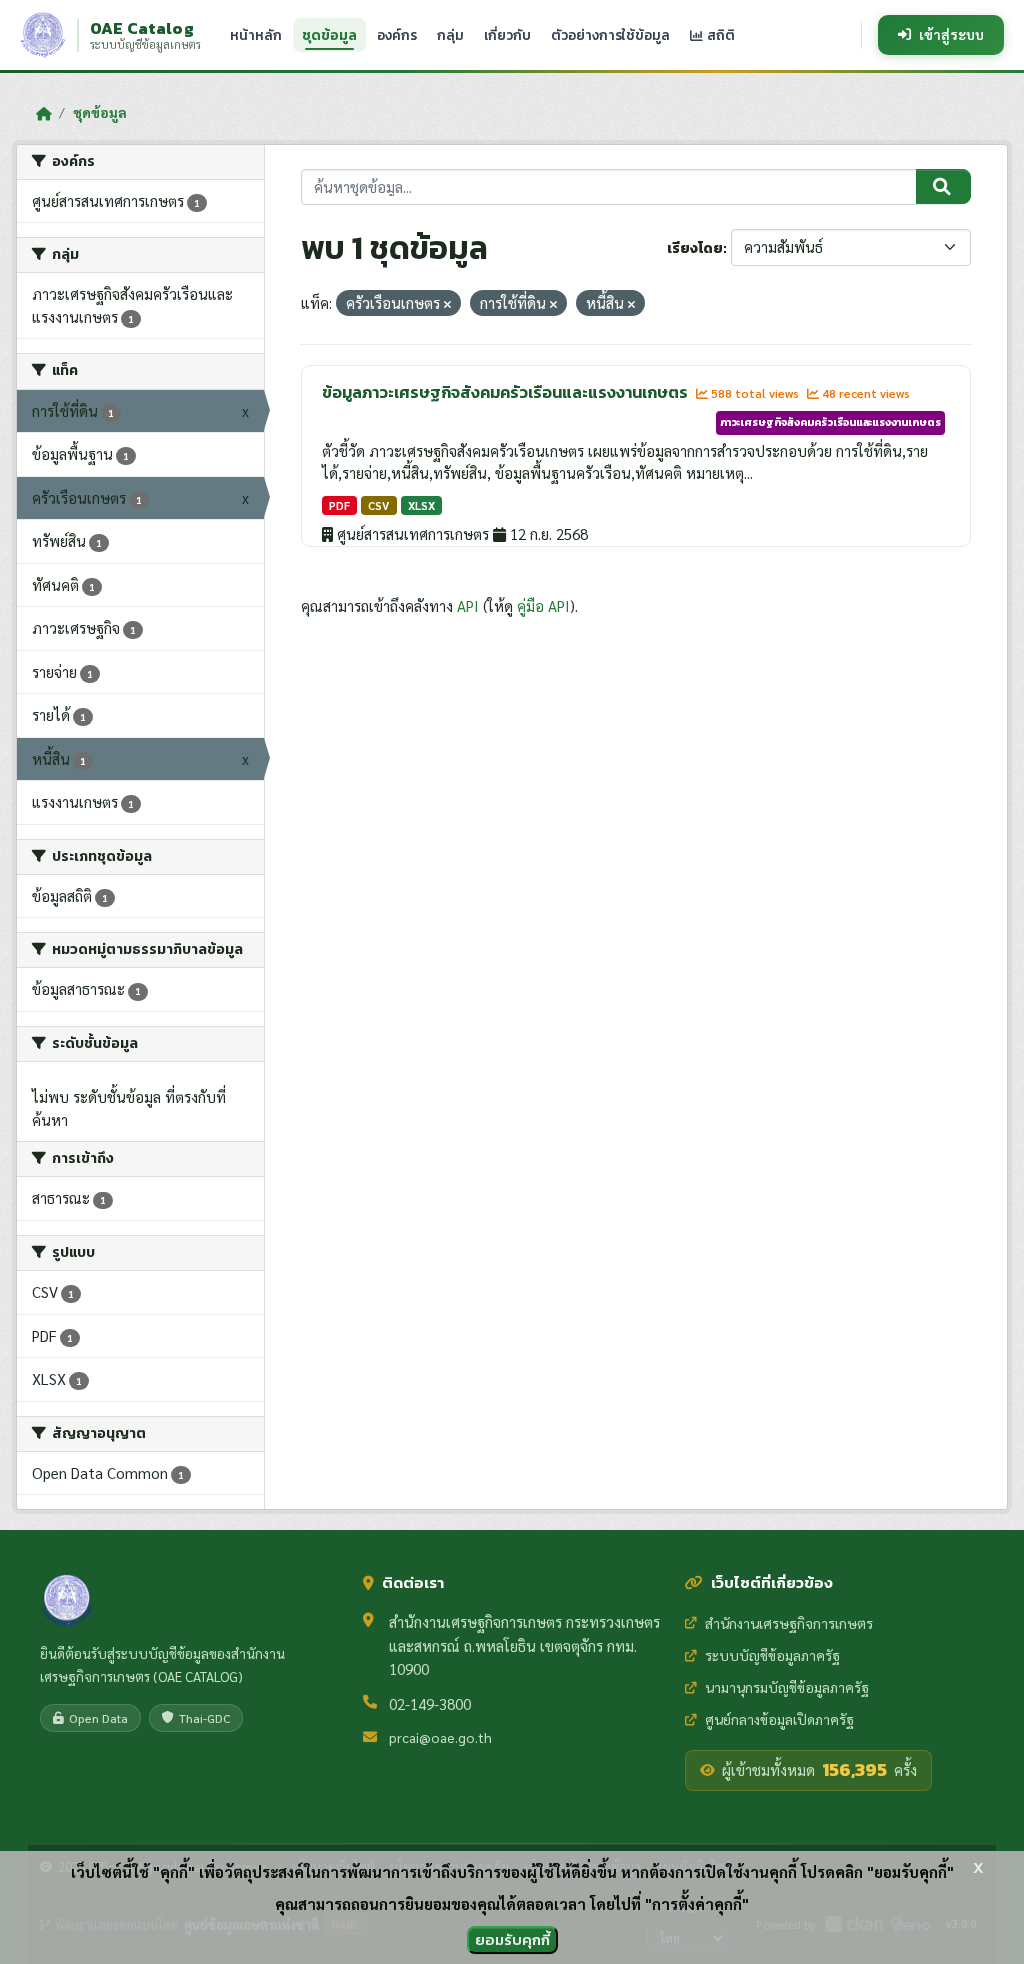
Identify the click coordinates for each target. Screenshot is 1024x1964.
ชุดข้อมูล (329, 35)
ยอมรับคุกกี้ (512, 1939)
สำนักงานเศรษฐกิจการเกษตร (789, 1623)
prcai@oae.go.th (440, 1737)
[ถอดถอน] (447, 304)
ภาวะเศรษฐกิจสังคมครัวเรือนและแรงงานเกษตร (830, 422)
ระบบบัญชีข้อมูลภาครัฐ (772, 1655)
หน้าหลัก (256, 35)
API (468, 605)
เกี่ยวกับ (507, 35)
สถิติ (719, 35)
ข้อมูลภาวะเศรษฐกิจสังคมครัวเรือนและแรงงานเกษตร (506, 392)
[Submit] (943, 187)
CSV (378, 505)
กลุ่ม (450, 35)
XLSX (421, 505)
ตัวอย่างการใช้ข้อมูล (610, 35)
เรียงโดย (695, 248)
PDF (339, 505)
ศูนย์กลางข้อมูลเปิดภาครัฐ (779, 1719)
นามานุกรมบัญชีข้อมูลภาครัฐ (787, 1687)
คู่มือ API (543, 605)
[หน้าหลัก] (43, 113)
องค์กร (397, 35)
